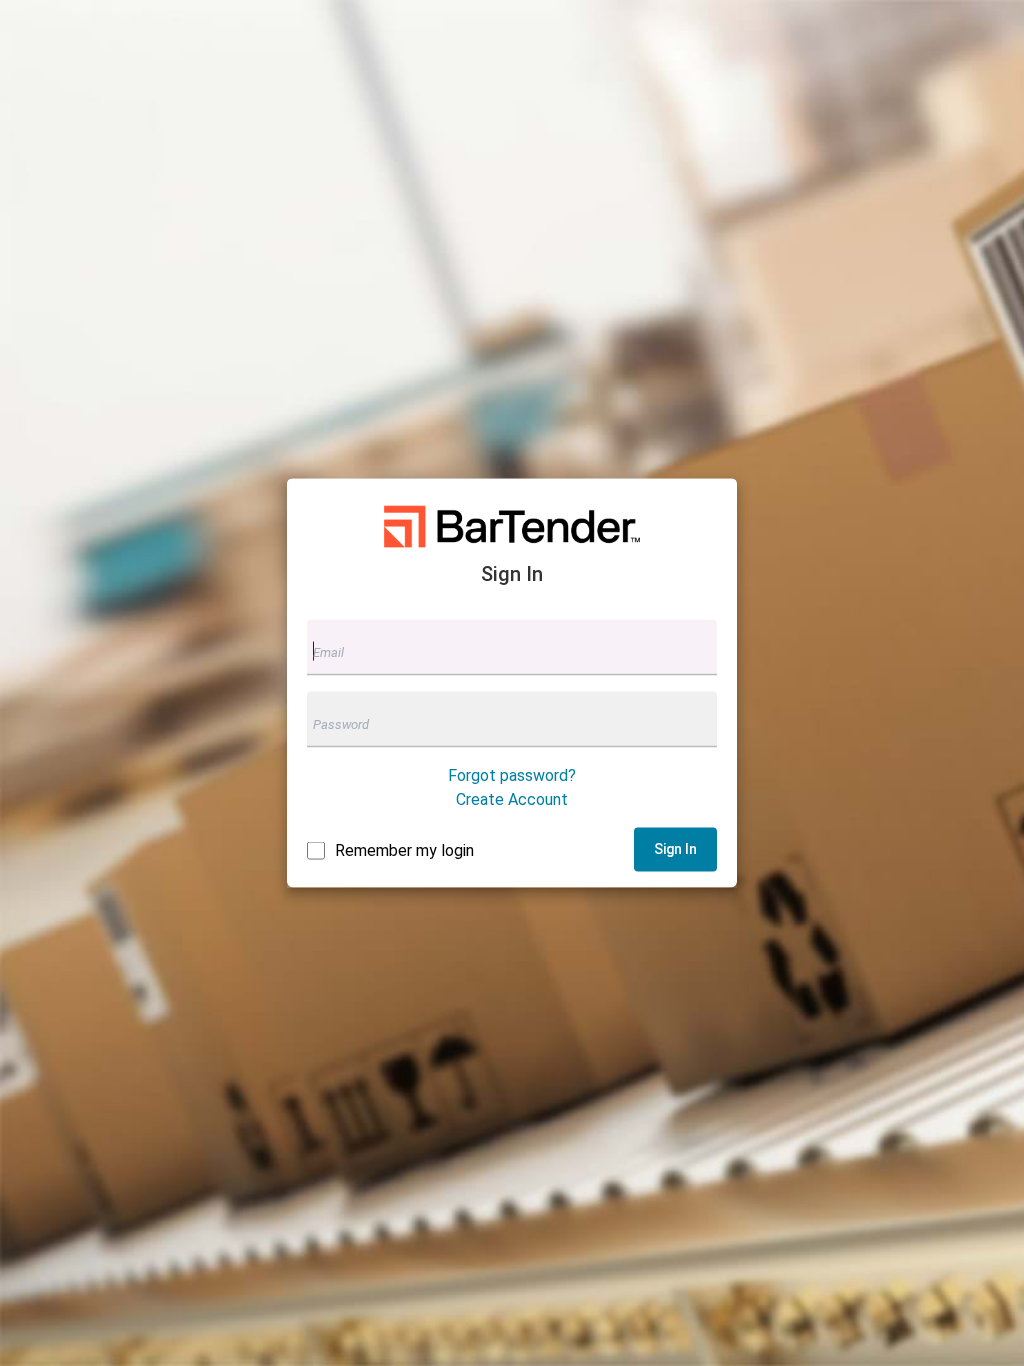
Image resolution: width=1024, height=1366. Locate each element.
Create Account (512, 798)
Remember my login (404, 849)
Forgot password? (512, 774)
